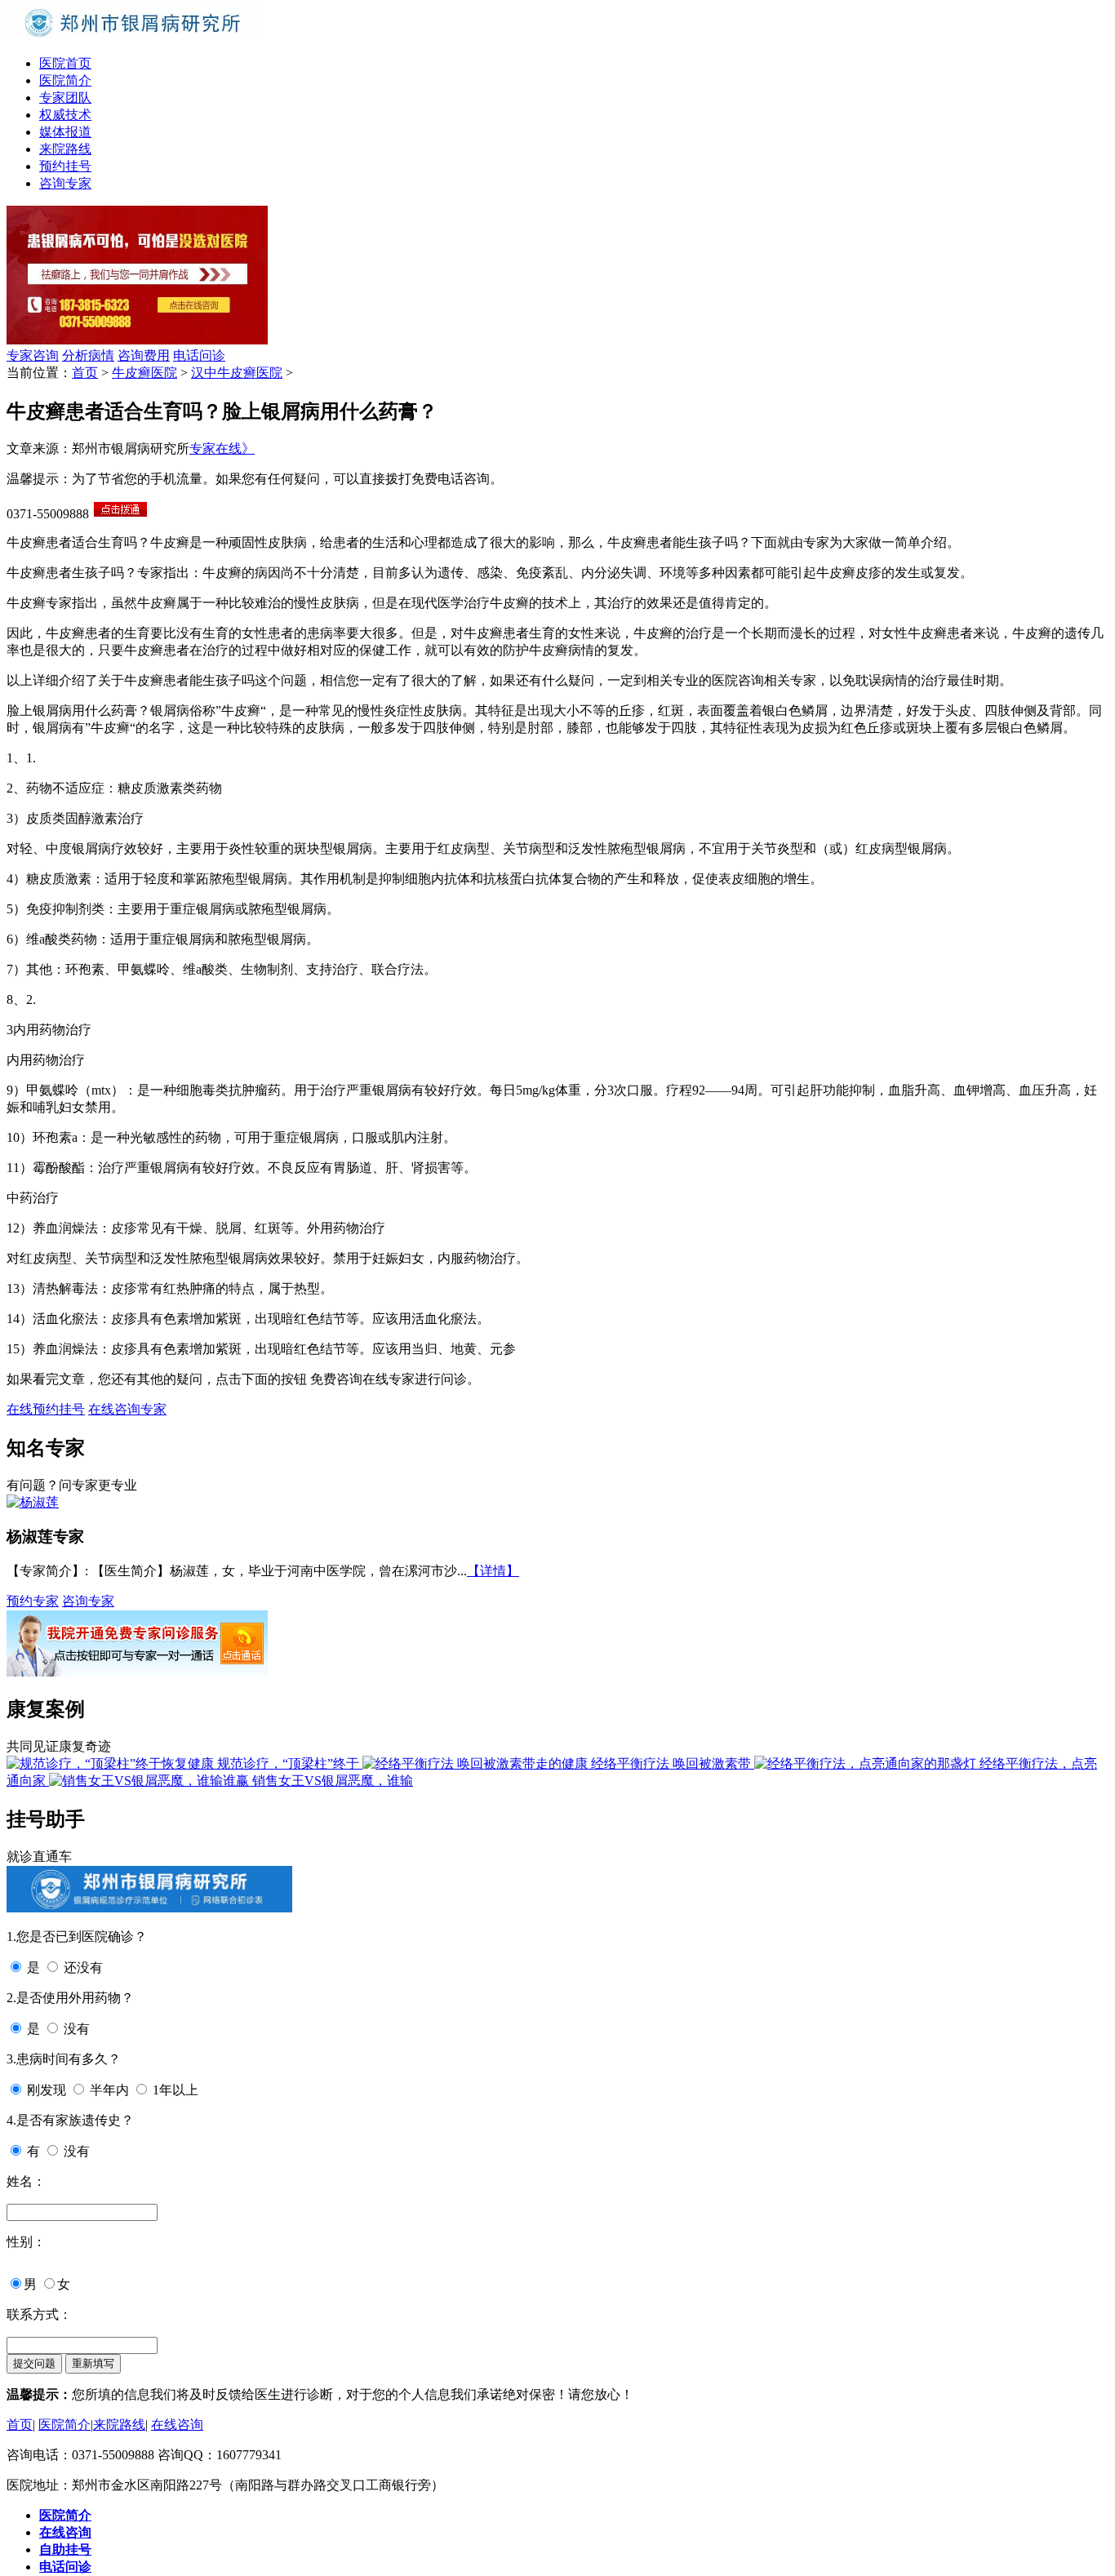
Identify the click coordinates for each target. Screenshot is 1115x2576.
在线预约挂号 (46, 1409)
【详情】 (493, 1571)
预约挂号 (65, 166)
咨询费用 (144, 355)
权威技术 (65, 115)
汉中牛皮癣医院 (237, 373)
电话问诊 (199, 355)
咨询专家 (65, 183)
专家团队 (65, 98)
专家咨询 (33, 355)
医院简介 (65, 80)
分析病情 (88, 355)
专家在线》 (222, 449)
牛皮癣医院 (144, 373)
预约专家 (33, 1601)
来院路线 (65, 149)
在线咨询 (177, 2425)
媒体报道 (65, 132)
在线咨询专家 (127, 1409)
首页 (85, 373)
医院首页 (65, 63)
